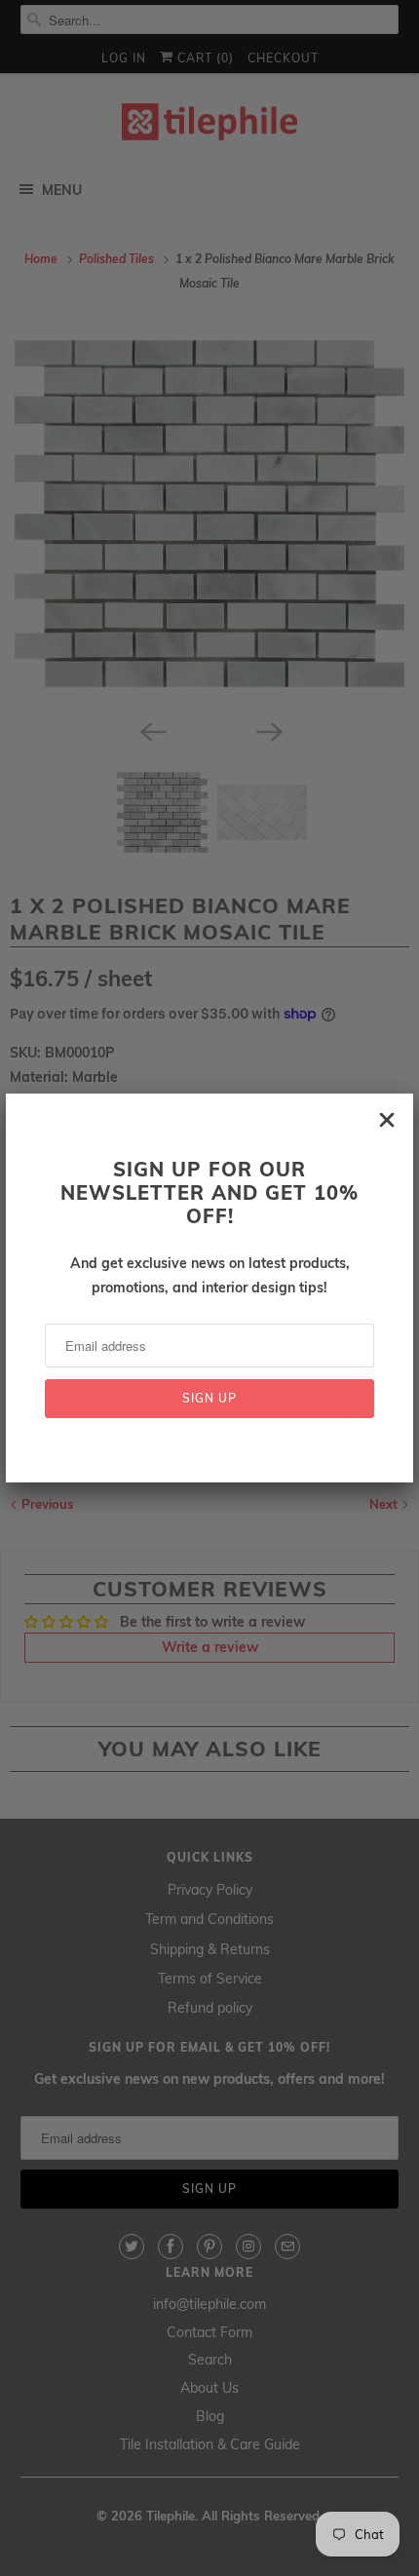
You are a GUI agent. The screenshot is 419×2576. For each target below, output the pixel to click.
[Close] (387, 1120)
